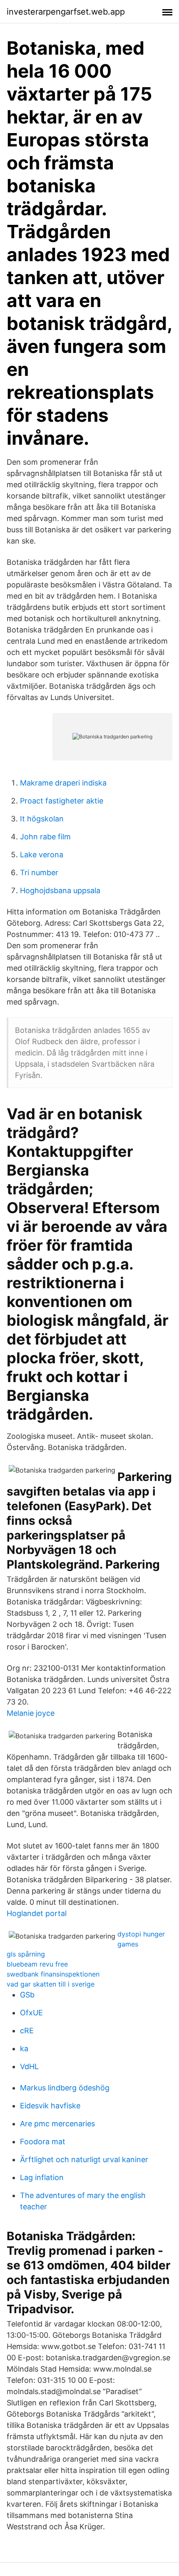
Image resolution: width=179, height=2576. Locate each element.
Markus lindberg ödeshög (65, 2088)
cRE (27, 2031)
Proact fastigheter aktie (62, 801)
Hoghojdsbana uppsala (60, 890)
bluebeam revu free (37, 1964)
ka (24, 2048)
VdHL (29, 2066)
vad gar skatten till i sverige (51, 1984)
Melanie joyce (31, 1713)
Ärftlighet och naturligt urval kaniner (84, 2159)
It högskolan (42, 819)
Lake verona (42, 855)
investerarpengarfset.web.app (66, 12)
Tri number (39, 873)
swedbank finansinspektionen (53, 1974)
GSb (27, 1995)
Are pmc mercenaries (57, 2124)
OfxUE (31, 2013)
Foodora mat (43, 2142)
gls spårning (26, 1954)
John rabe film (45, 837)
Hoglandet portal (37, 1913)
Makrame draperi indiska (63, 783)
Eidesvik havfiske (50, 2106)
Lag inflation (42, 2177)
